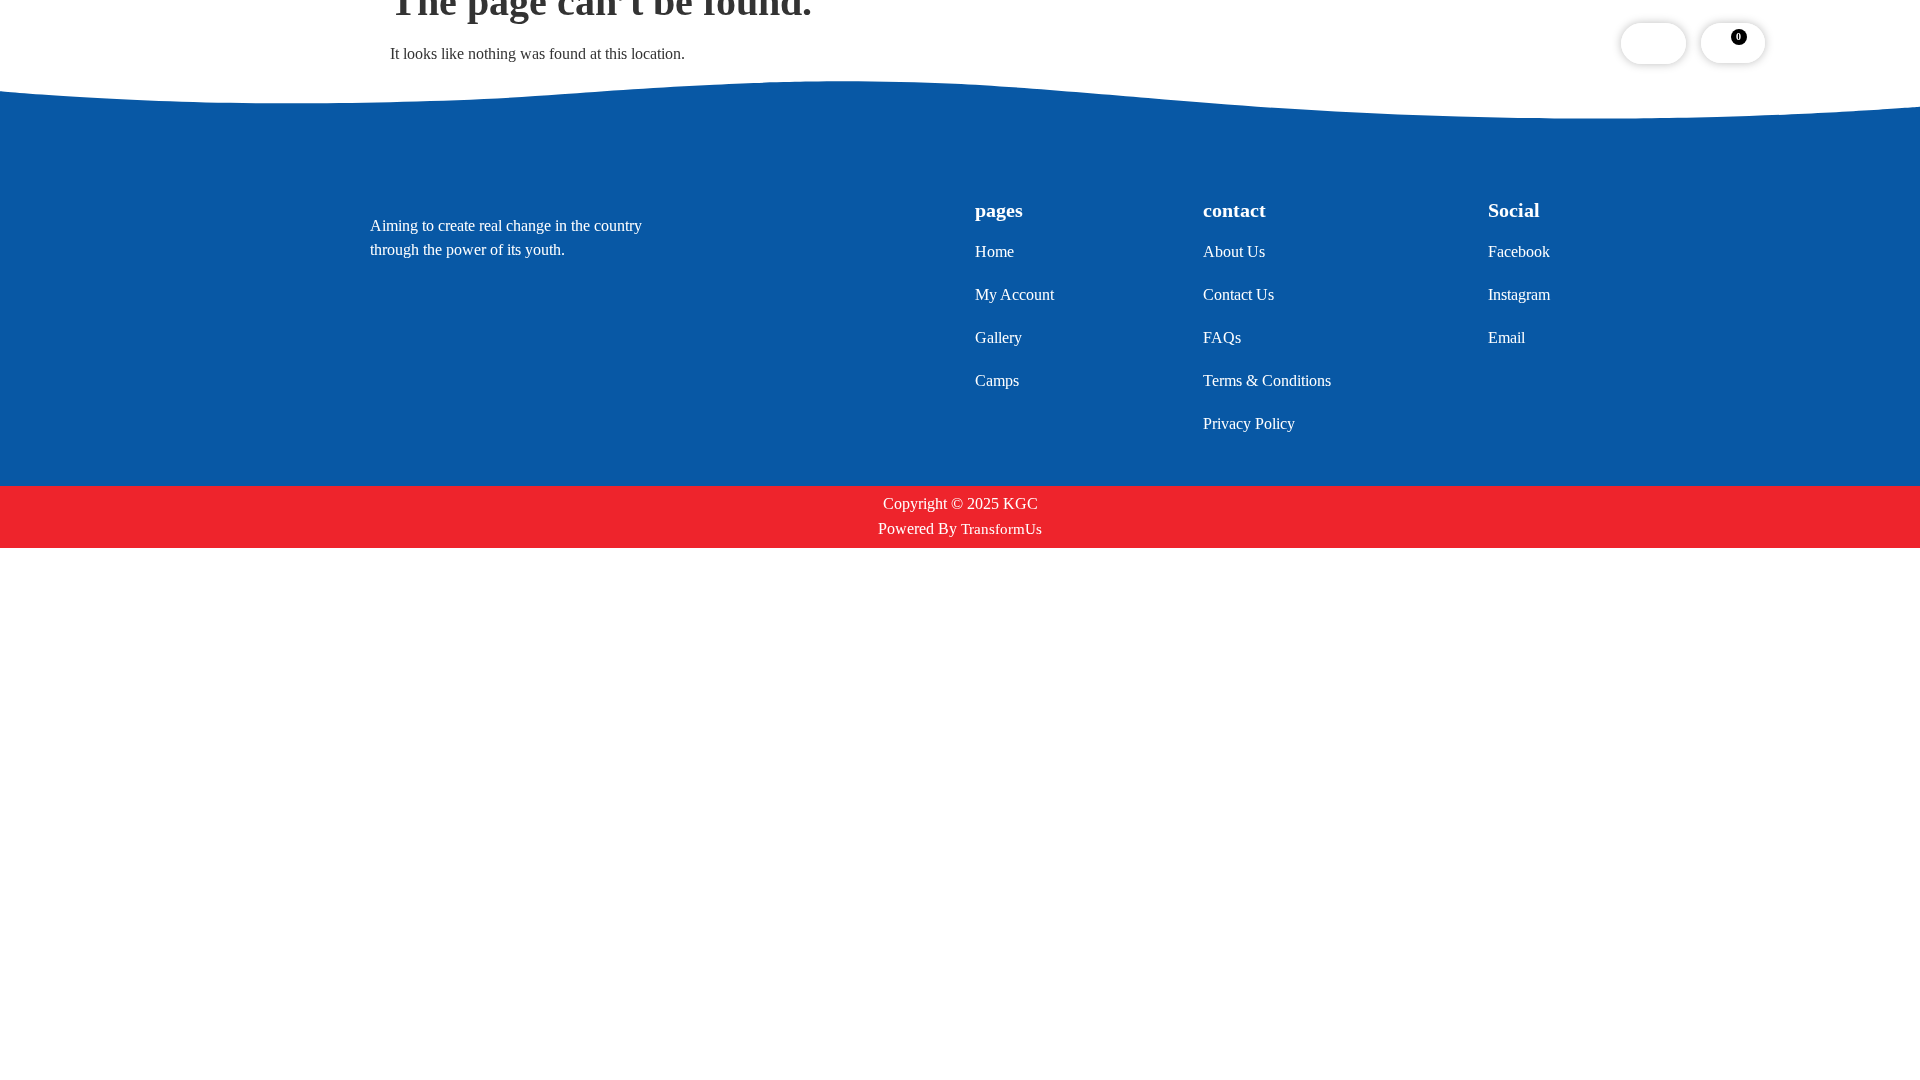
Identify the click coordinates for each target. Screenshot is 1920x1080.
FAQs (1013, 43)
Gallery (930, 43)
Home (660, 43)
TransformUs (1001, 529)
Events (843, 43)
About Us (750, 43)
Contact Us (1108, 43)
